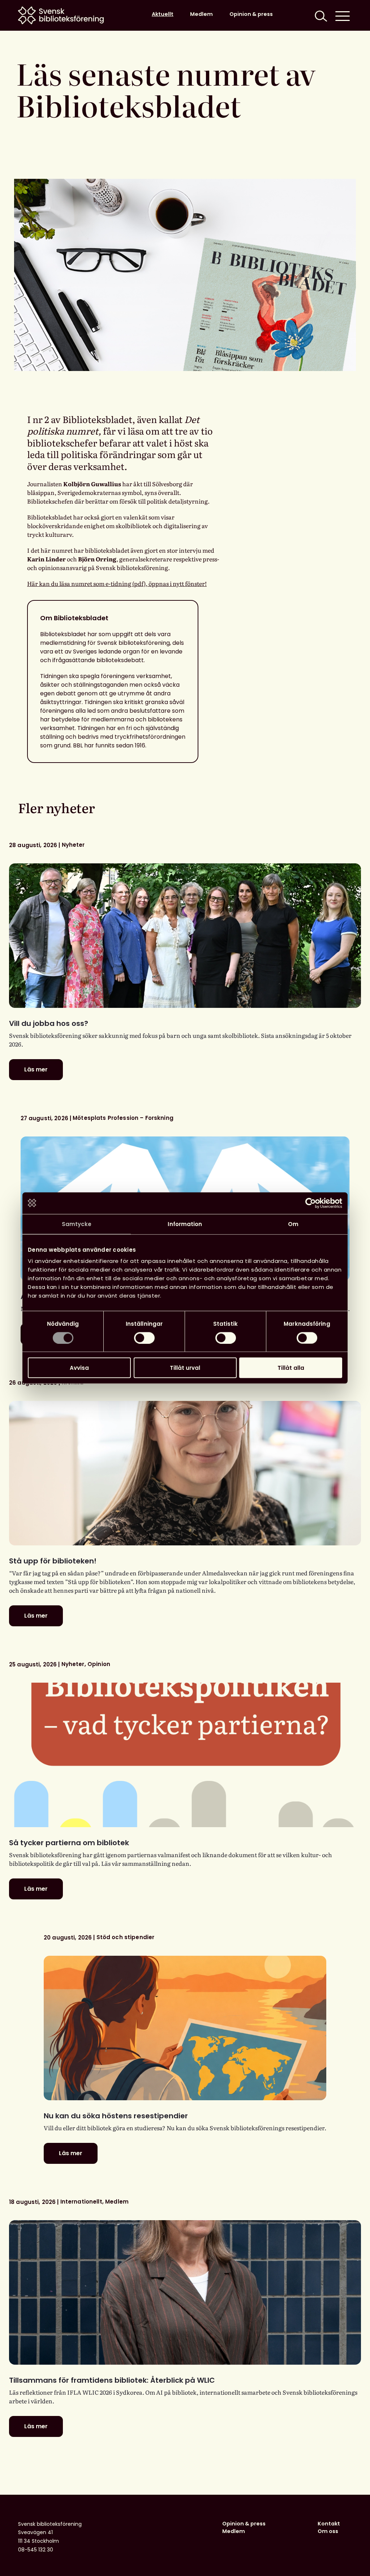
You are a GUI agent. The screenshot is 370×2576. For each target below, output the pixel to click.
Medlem (201, 14)
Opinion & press (251, 14)
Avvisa (79, 1368)
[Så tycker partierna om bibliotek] (185, 1755)
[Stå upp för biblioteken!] (185, 1473)
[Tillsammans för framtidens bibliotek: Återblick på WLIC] (185, 2292)
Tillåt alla (291, 1368)
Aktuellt (163, 14)
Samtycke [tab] (77, 1224)
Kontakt (329, 2524)
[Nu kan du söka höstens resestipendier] (185, 2028)
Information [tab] (185, 1224)
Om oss (328, 2531)
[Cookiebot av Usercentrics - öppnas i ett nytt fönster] (311, 1203)
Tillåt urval (185, 1368)
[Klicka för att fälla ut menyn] (343, 15)
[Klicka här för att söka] (320, 15)
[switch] (144, 1338)
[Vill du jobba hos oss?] (185, 936)
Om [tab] (293, 1224)
